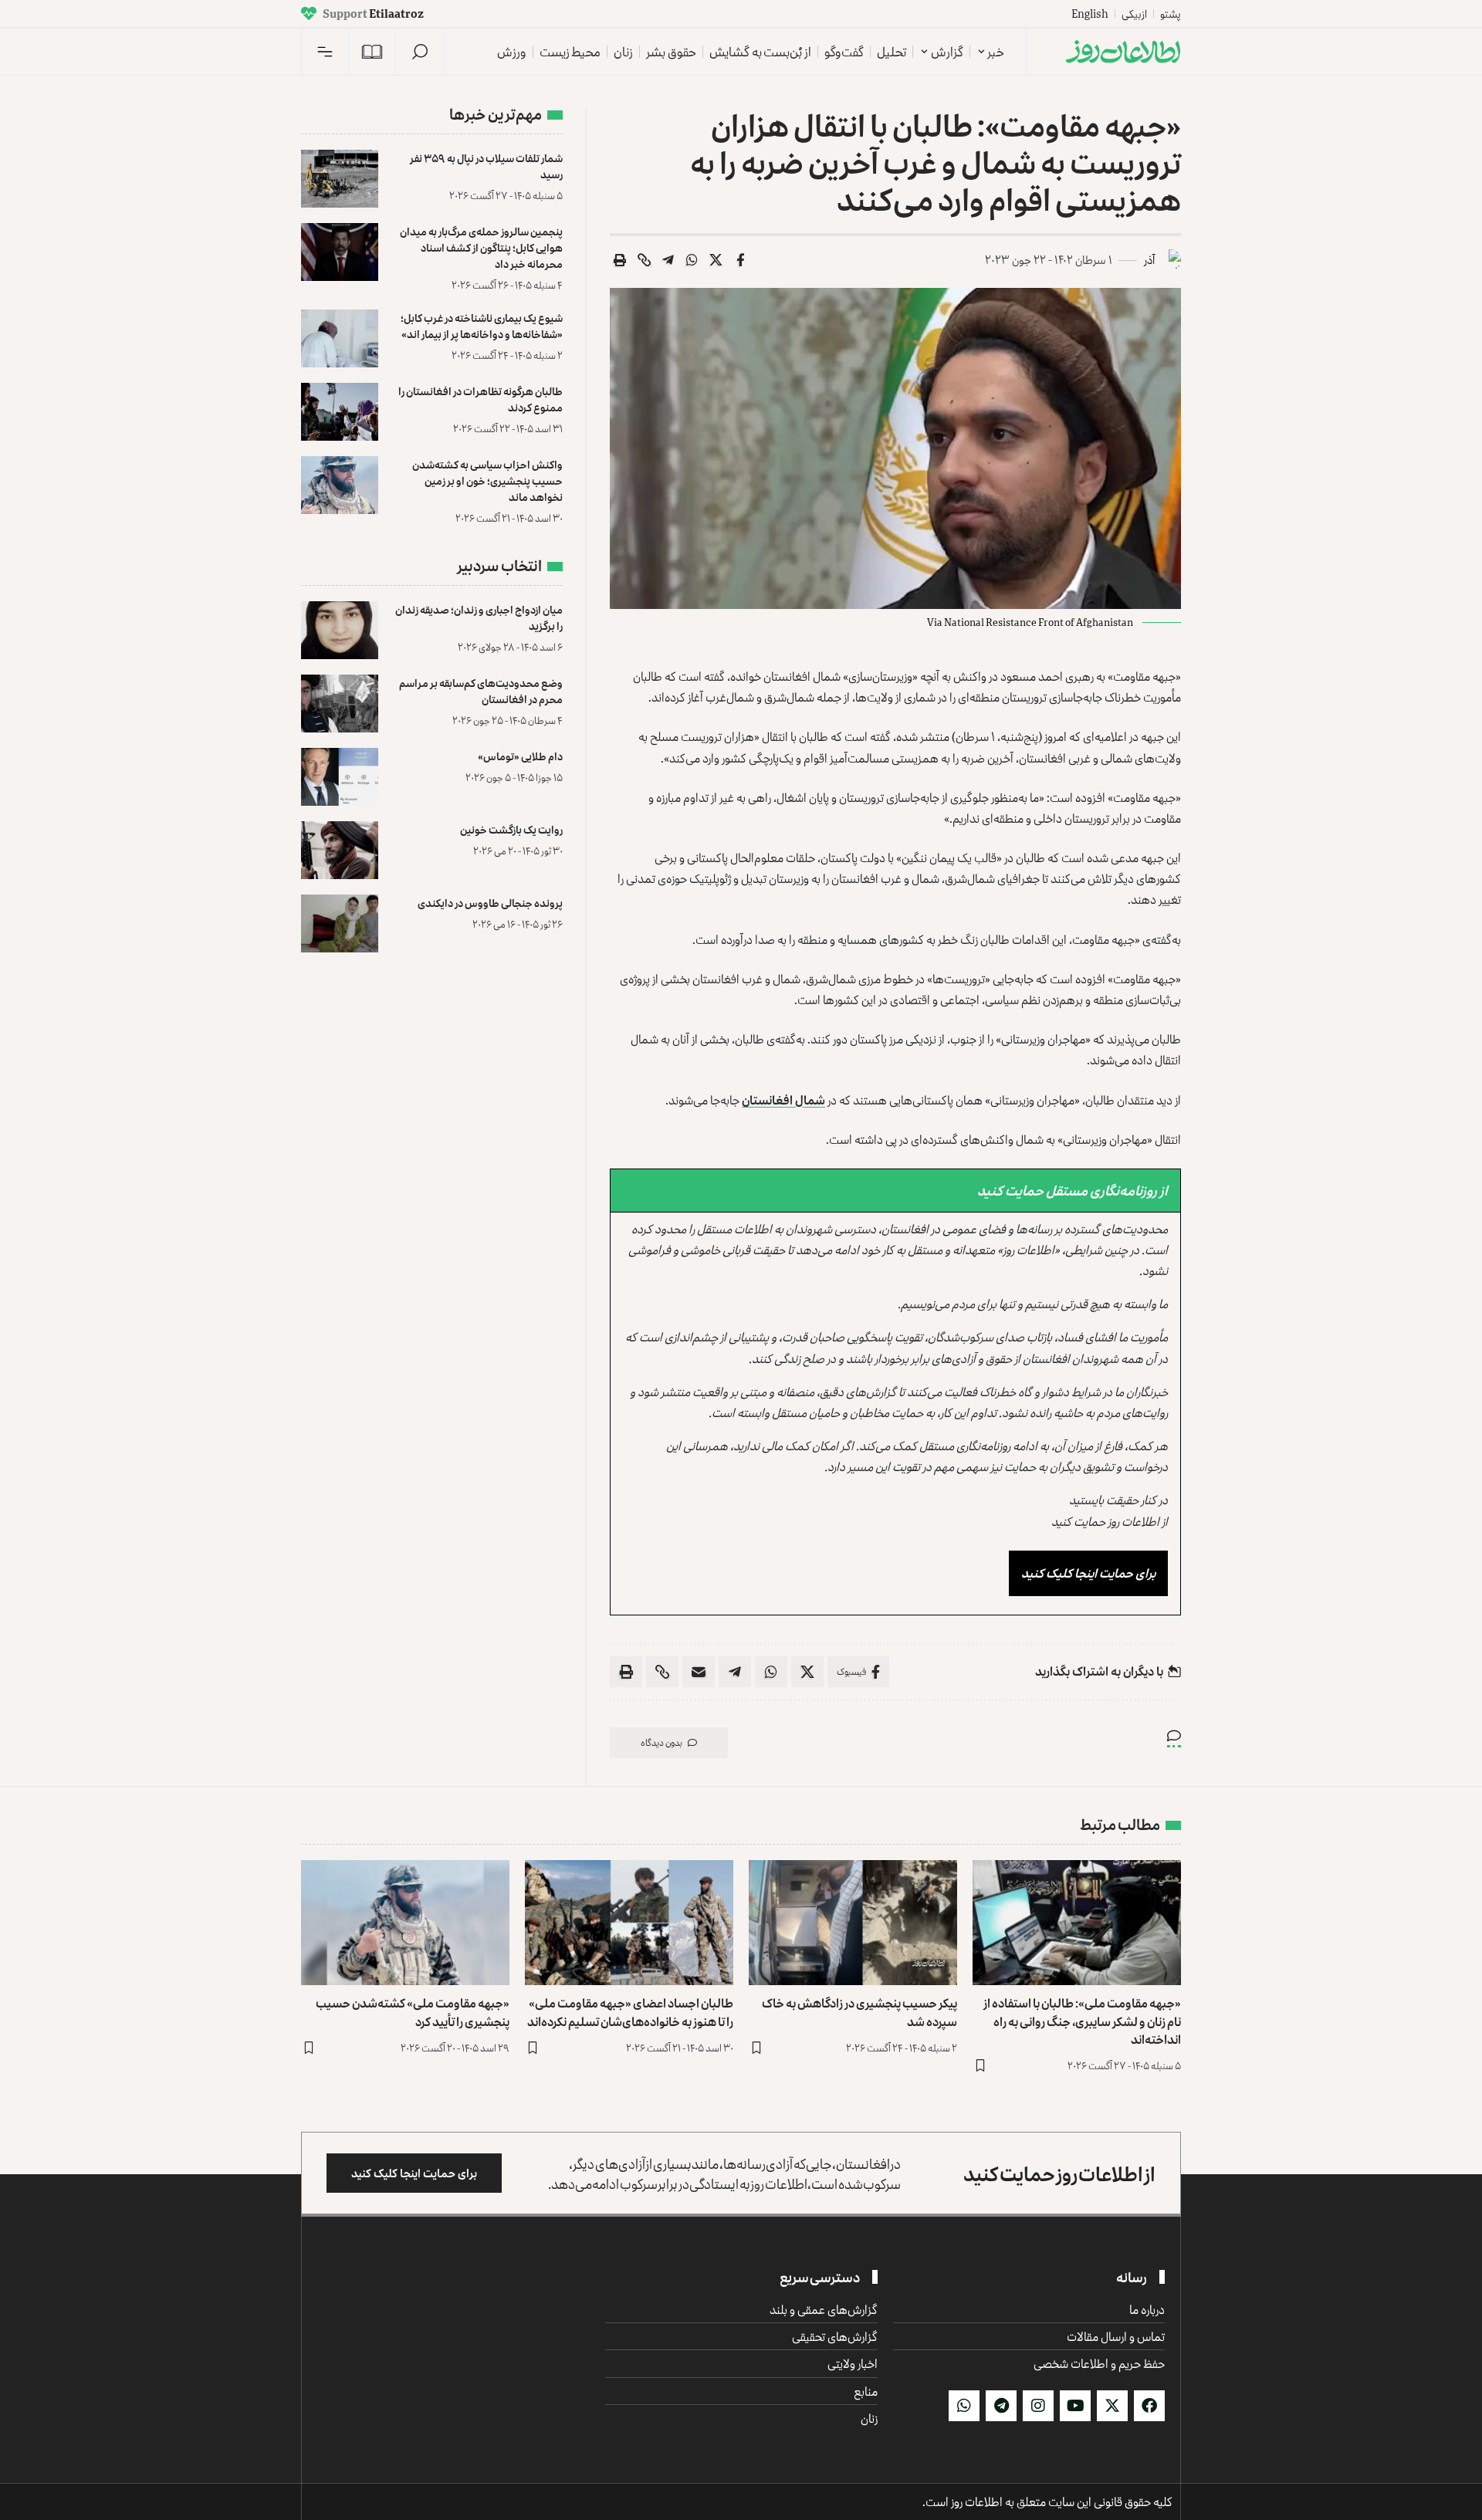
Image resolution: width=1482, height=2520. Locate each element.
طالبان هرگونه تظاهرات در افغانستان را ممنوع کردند (480, 399)
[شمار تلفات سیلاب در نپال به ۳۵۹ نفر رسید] (340, 179)
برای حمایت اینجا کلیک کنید (1088, 1573)
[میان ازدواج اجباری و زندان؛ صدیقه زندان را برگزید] (340, 630)
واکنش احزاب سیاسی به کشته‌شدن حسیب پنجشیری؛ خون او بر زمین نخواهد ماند (487, 480)
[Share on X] (716, 260)
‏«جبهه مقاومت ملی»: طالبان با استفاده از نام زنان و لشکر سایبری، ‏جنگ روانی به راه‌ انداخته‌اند (1082, 2021)
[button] (420, 52)
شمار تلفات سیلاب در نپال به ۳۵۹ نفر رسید (486, 166)
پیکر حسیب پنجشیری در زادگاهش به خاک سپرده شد (859, 2012)
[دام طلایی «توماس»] (340, 777)
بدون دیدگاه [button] (661, 1742)
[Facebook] (1149, 2406)
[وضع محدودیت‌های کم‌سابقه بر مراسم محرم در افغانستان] (340, 704)
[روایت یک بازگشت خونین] (340, 850)
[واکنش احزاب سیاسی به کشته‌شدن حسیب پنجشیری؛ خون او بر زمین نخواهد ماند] (340, 485)
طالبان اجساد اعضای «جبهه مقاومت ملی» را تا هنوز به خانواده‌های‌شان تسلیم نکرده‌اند (630, 2012)
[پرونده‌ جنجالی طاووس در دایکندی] (340, 923)
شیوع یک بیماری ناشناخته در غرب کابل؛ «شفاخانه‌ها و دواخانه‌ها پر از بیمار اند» (482, 326)
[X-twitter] (1112, 2406)
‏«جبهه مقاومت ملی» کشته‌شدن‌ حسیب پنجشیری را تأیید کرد (413, 2012)
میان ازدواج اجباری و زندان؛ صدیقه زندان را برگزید (479, 617)
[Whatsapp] (964, 2406)
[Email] (699, 1672)
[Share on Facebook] (740, 260)
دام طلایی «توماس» (520, 756)
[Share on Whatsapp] (692, 260)
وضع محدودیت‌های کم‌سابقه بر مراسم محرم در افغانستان (481, 691)
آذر (1149, 260)
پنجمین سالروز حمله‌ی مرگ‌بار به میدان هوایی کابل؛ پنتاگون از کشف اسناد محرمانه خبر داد (481, 247)
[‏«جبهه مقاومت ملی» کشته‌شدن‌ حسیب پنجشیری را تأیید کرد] (405, 1923)
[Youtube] (1075, 2406)
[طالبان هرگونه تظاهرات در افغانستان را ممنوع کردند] (340, 412)
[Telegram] (1001, 2406)
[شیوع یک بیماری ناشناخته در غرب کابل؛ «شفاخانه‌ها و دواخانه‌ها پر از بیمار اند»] (340, 338)
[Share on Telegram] (668, 260)
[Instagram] (1038, 2406)
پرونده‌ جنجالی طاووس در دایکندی (490, 903)
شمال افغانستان (783, 1100)
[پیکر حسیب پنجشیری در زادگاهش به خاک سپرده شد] (853, 1923)
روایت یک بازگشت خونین (511, 829)
